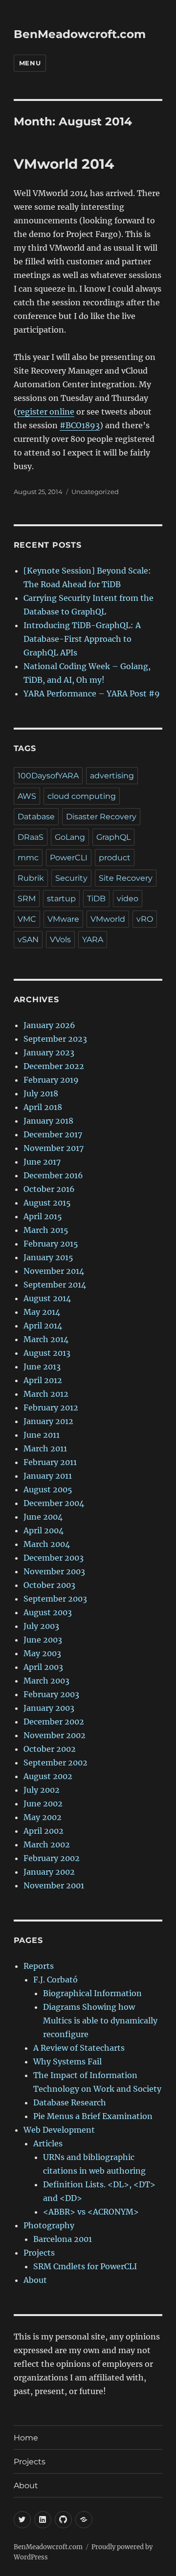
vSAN (28, 940)
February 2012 (51, 1407)
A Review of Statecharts (79, 2048)
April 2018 (43, 1107)
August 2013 (47, 1353)
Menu (30, 63)
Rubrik (31, 878)
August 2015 (47, 1203)
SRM (27, 899)
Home (26, 2438)
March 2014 (46, 1339)
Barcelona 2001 (63, 2239)
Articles (48, 2143)
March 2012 (46, 1394)
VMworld (108, 919)
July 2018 (41, 1093)
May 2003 (42, 1653)
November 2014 (54, 1271)
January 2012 (48, 1421)
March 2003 (46, 1681)
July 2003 (41, 1626)
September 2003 (55, 1599)
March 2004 (47, 1544)
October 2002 (50, 1749)
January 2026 (49, 1025)
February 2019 (51, 1080)
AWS (27, 796)
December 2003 (54, 1558)
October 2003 (49, 1585)
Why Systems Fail (67, 2061)
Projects (39, 2253)
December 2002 (54, 1722)
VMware (63, 919)
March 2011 (45, 1448)
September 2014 (55, 1285)
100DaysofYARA (48, 776)
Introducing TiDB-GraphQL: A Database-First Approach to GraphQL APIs (82, 639)
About (35, 2280)
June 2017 (42, 1162)
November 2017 (54, 1148)
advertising (112, 776)
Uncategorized (95, 492)
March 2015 (46, 1230)
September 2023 (55, 1039)
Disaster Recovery (101, 817)
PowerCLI (69, 858)
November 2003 (54, 1571)
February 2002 (52, 1858)
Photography (49, 2225)
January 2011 (48, 1476)
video (128, 899)
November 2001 (54, 1885)
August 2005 (48, 1489)
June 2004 (43, 1517)
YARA (93, 940)
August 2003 (48, 1612)
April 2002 (44, 1831)
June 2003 (43, 1640)
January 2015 (48, 1257)
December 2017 (53, 1134)
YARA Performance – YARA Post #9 (92, 694)
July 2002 (42, 1790)
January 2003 (49, 1708)
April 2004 (44, 1530)
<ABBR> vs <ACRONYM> (91, 2212)
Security (71, 878)
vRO (145, 919)
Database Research (70, 2102)
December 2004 (54, 1503)
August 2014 (47, 1298)
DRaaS (31, 837)
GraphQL (113, 837)
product (115, 858)
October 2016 (49, 1189)
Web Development (59, 2130)
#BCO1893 (80, 425)
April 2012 (43, 1380)
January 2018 (48, 1121)
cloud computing (82, 796)
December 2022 (54, 1066)
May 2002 (43, 1817)
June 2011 (42, 1435)
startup (61, 899)
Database (36, 817)
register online (46, 412)
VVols (60, 940)
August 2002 (48, 1776)
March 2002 (47, 1844)
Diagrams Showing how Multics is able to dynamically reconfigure (100, 2021)
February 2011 (50, 1462)
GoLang (70, 837)
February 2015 (51, 1244)
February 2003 (51, 1694)
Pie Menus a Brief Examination (93, 2116)
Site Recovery (126, 878)
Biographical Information (92, 1993)
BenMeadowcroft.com (80, 34)
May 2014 (42, 1312)
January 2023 (49, 1052)
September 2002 (55, 1763)
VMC (27, 919)
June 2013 (42, 1367)
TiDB (96, 899)
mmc (28, 858)
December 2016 (53, 1175)
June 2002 (43, 1803)
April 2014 (43, 1326)
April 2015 (43, 1216)
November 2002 (55, 1735)
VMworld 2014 (64, 164)
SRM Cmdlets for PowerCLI (85, 2266)
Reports (39, 1966)
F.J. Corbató (55, 1980)
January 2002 (49, 1872)
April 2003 (43, 1667)
